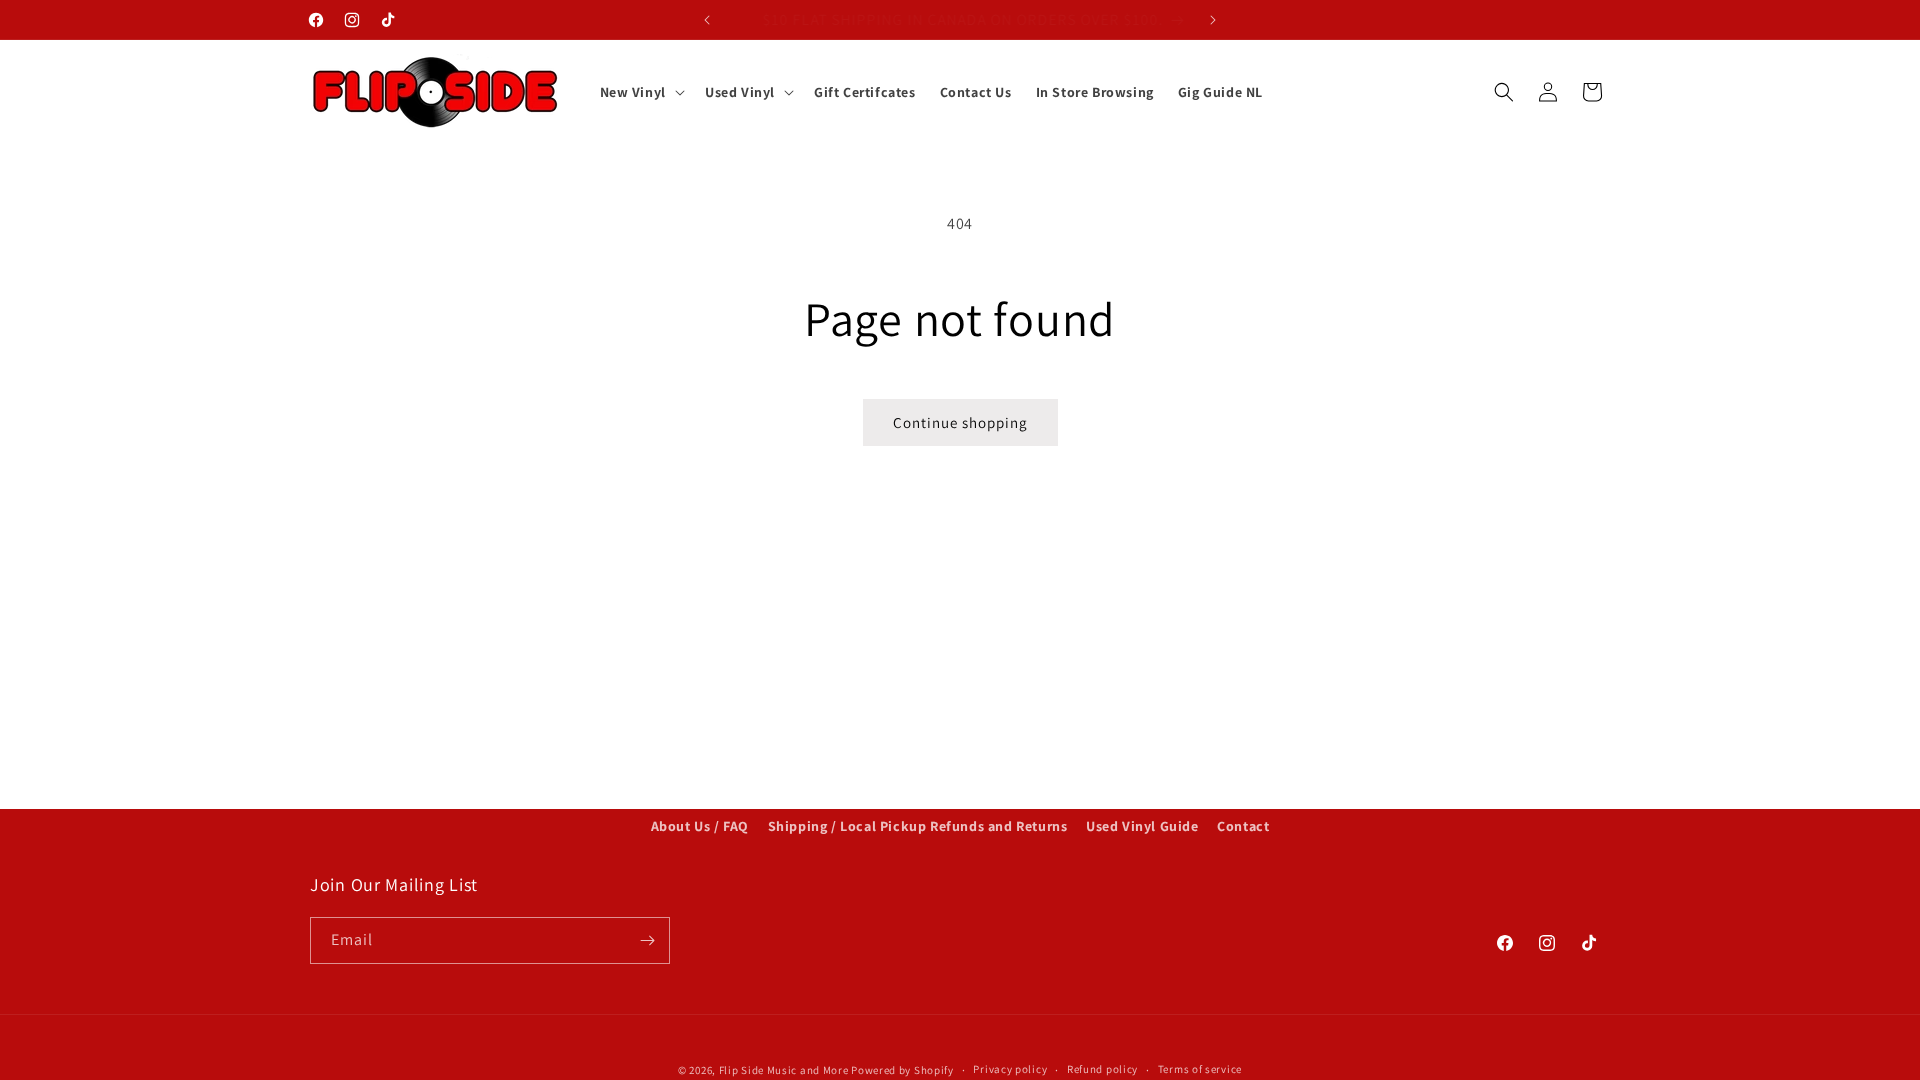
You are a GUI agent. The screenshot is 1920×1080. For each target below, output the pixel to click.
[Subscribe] (647, 940)
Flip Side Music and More (784, 1070)
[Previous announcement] (707, 20)
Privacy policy (1010, 1069)
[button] (640, 92)
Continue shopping (960, 422)
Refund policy (1102, 1069)
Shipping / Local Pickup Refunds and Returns (918, 826)
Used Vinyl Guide (1142, 826)
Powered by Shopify (902, 1070)
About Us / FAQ (700, 826)
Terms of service (1200, 1069)
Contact (1243, 826)
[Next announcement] (1213, 20)
